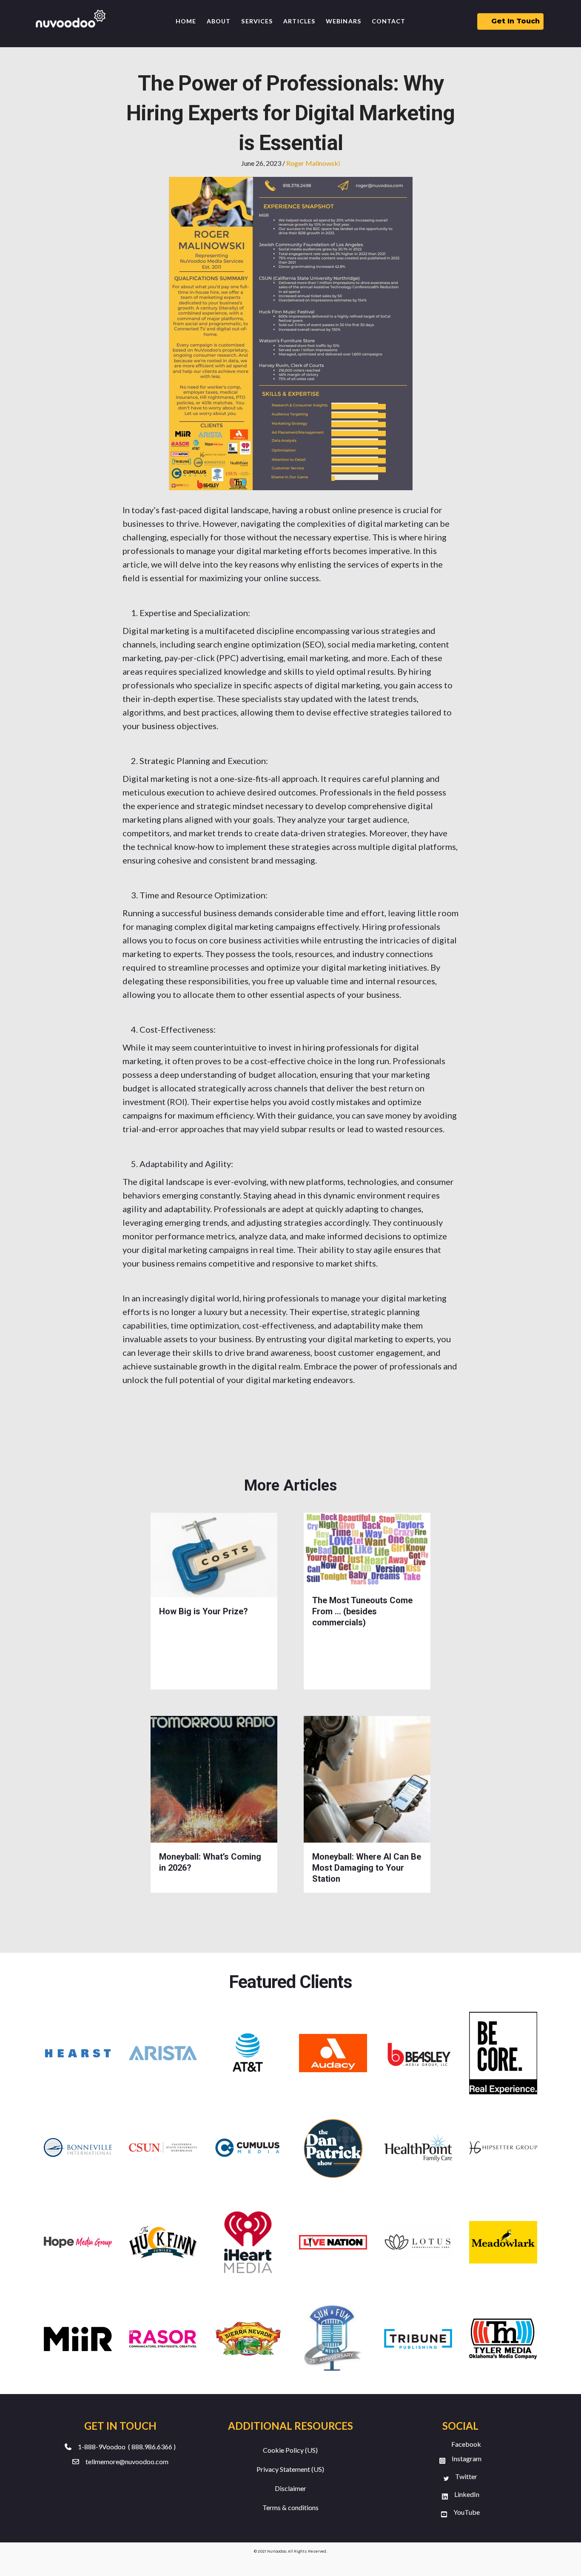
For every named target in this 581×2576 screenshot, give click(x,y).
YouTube (467, 2512)
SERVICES (257, 21)
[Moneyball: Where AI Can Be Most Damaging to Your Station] (367, 1778)
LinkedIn (467, 2494)
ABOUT (219, 21)
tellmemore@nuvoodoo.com (127, 2461)
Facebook (466, 2444)
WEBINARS (343, 21)
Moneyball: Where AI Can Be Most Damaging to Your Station (367, 1868)
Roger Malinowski (313, 163)
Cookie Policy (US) (290, 2450)
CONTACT (389, 21)
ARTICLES (299, 21)
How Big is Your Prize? (204, 1611)
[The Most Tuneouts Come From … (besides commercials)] (367, 1549)
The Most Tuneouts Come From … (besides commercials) (362, 1611)
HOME (186, 21)
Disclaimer (290, 2488)
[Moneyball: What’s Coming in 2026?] (214, 1778)
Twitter (466, 2476)
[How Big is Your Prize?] (214, 1554)
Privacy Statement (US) (290, 2469)
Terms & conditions (290, 2507)
